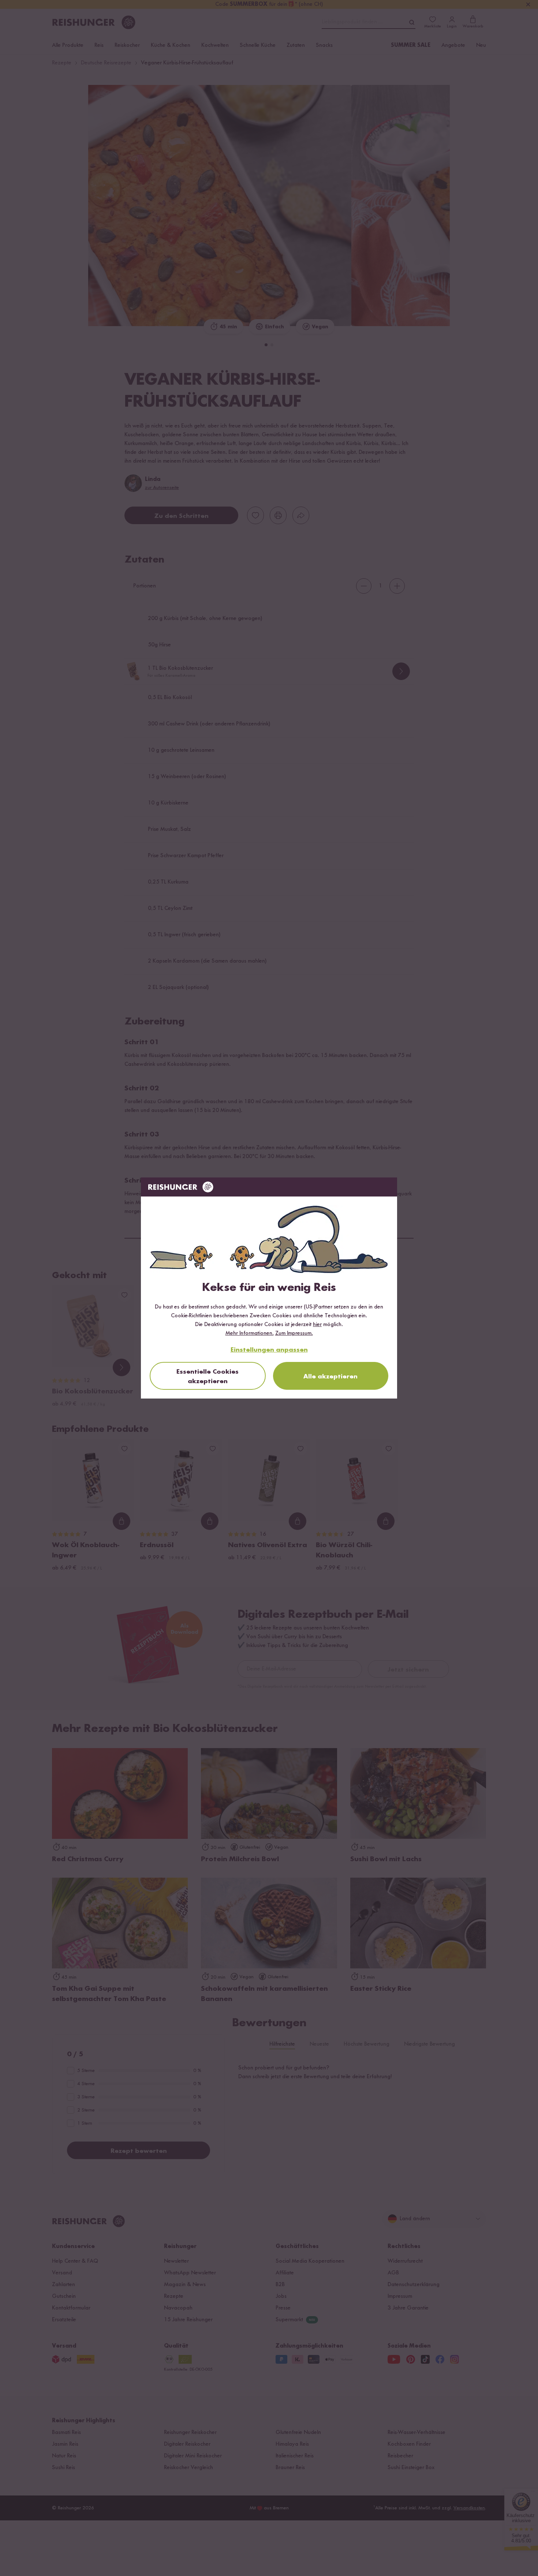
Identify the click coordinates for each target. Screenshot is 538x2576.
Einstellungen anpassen (269, 1350)
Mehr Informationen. (250, 1333)
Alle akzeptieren (330, 1377)
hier (317, 1325)
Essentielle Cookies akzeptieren (208, 1377)
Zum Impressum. (294, 1333)
